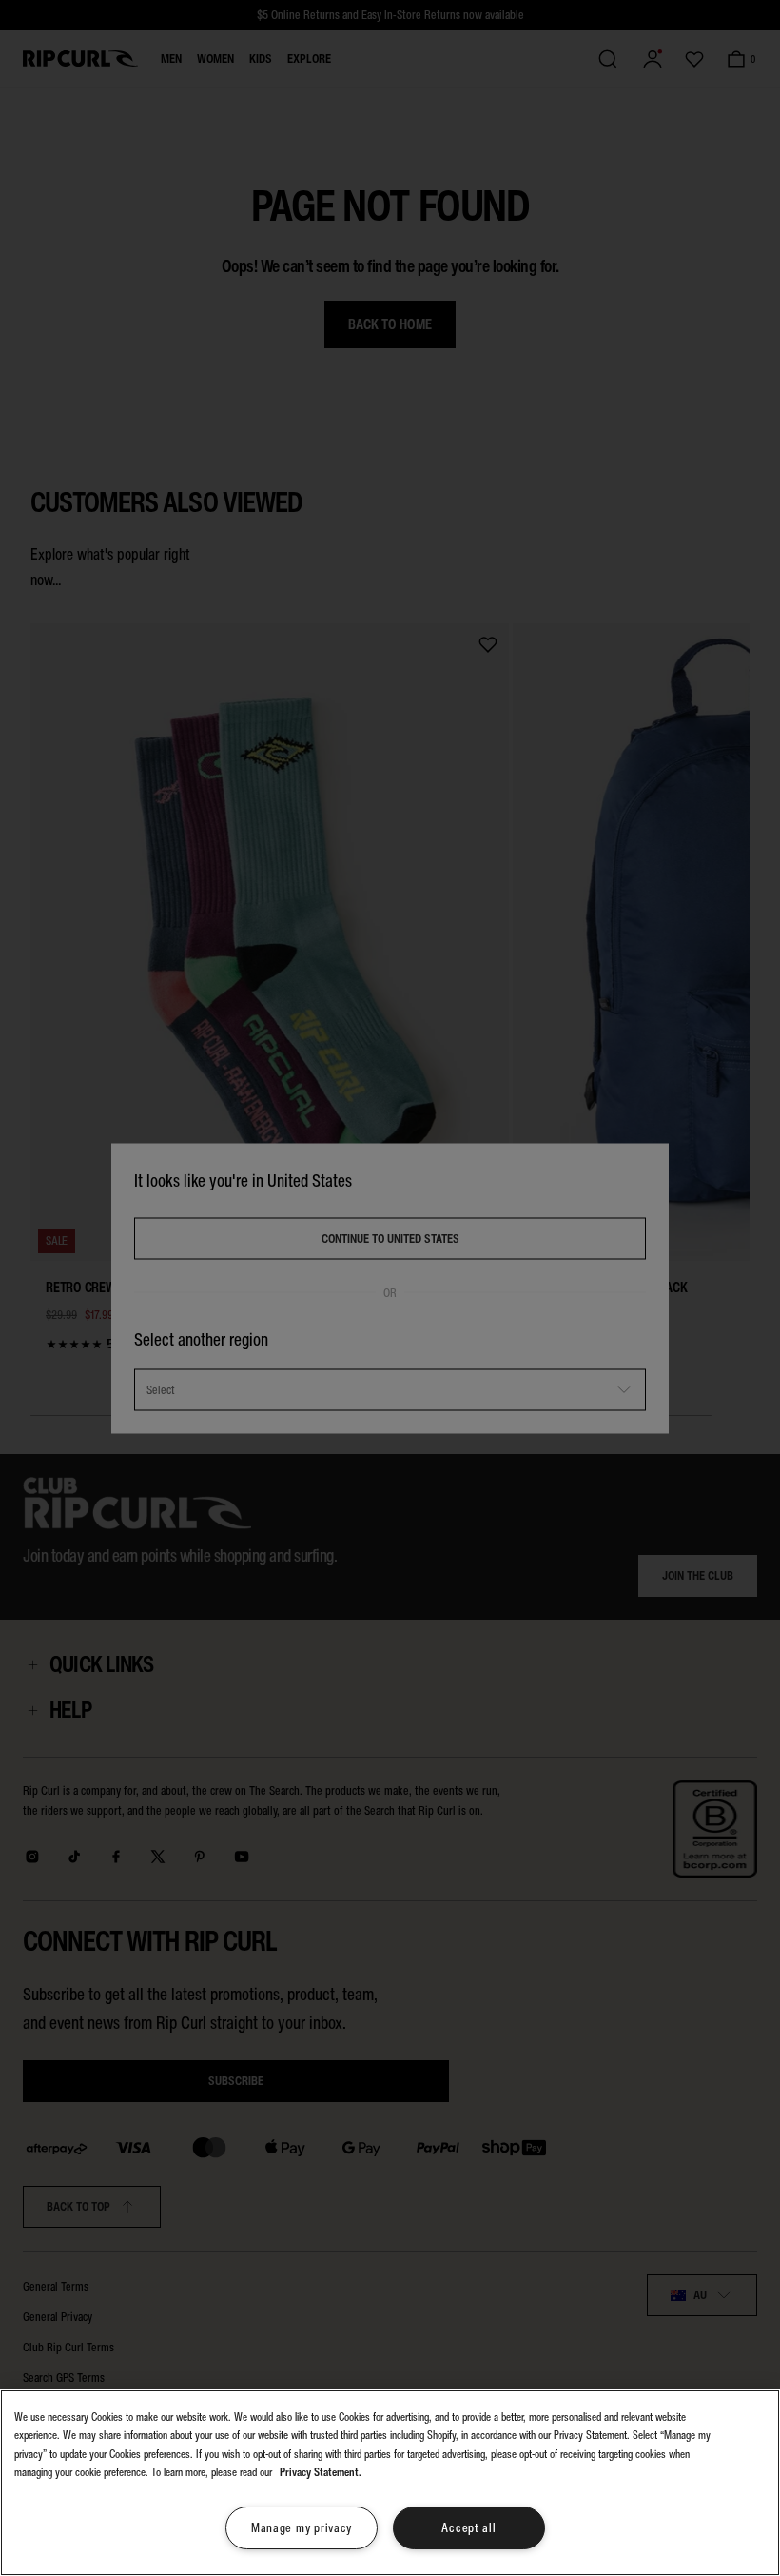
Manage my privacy (302, 2528)
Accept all (468, 2528)
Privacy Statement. (321, 2472)
